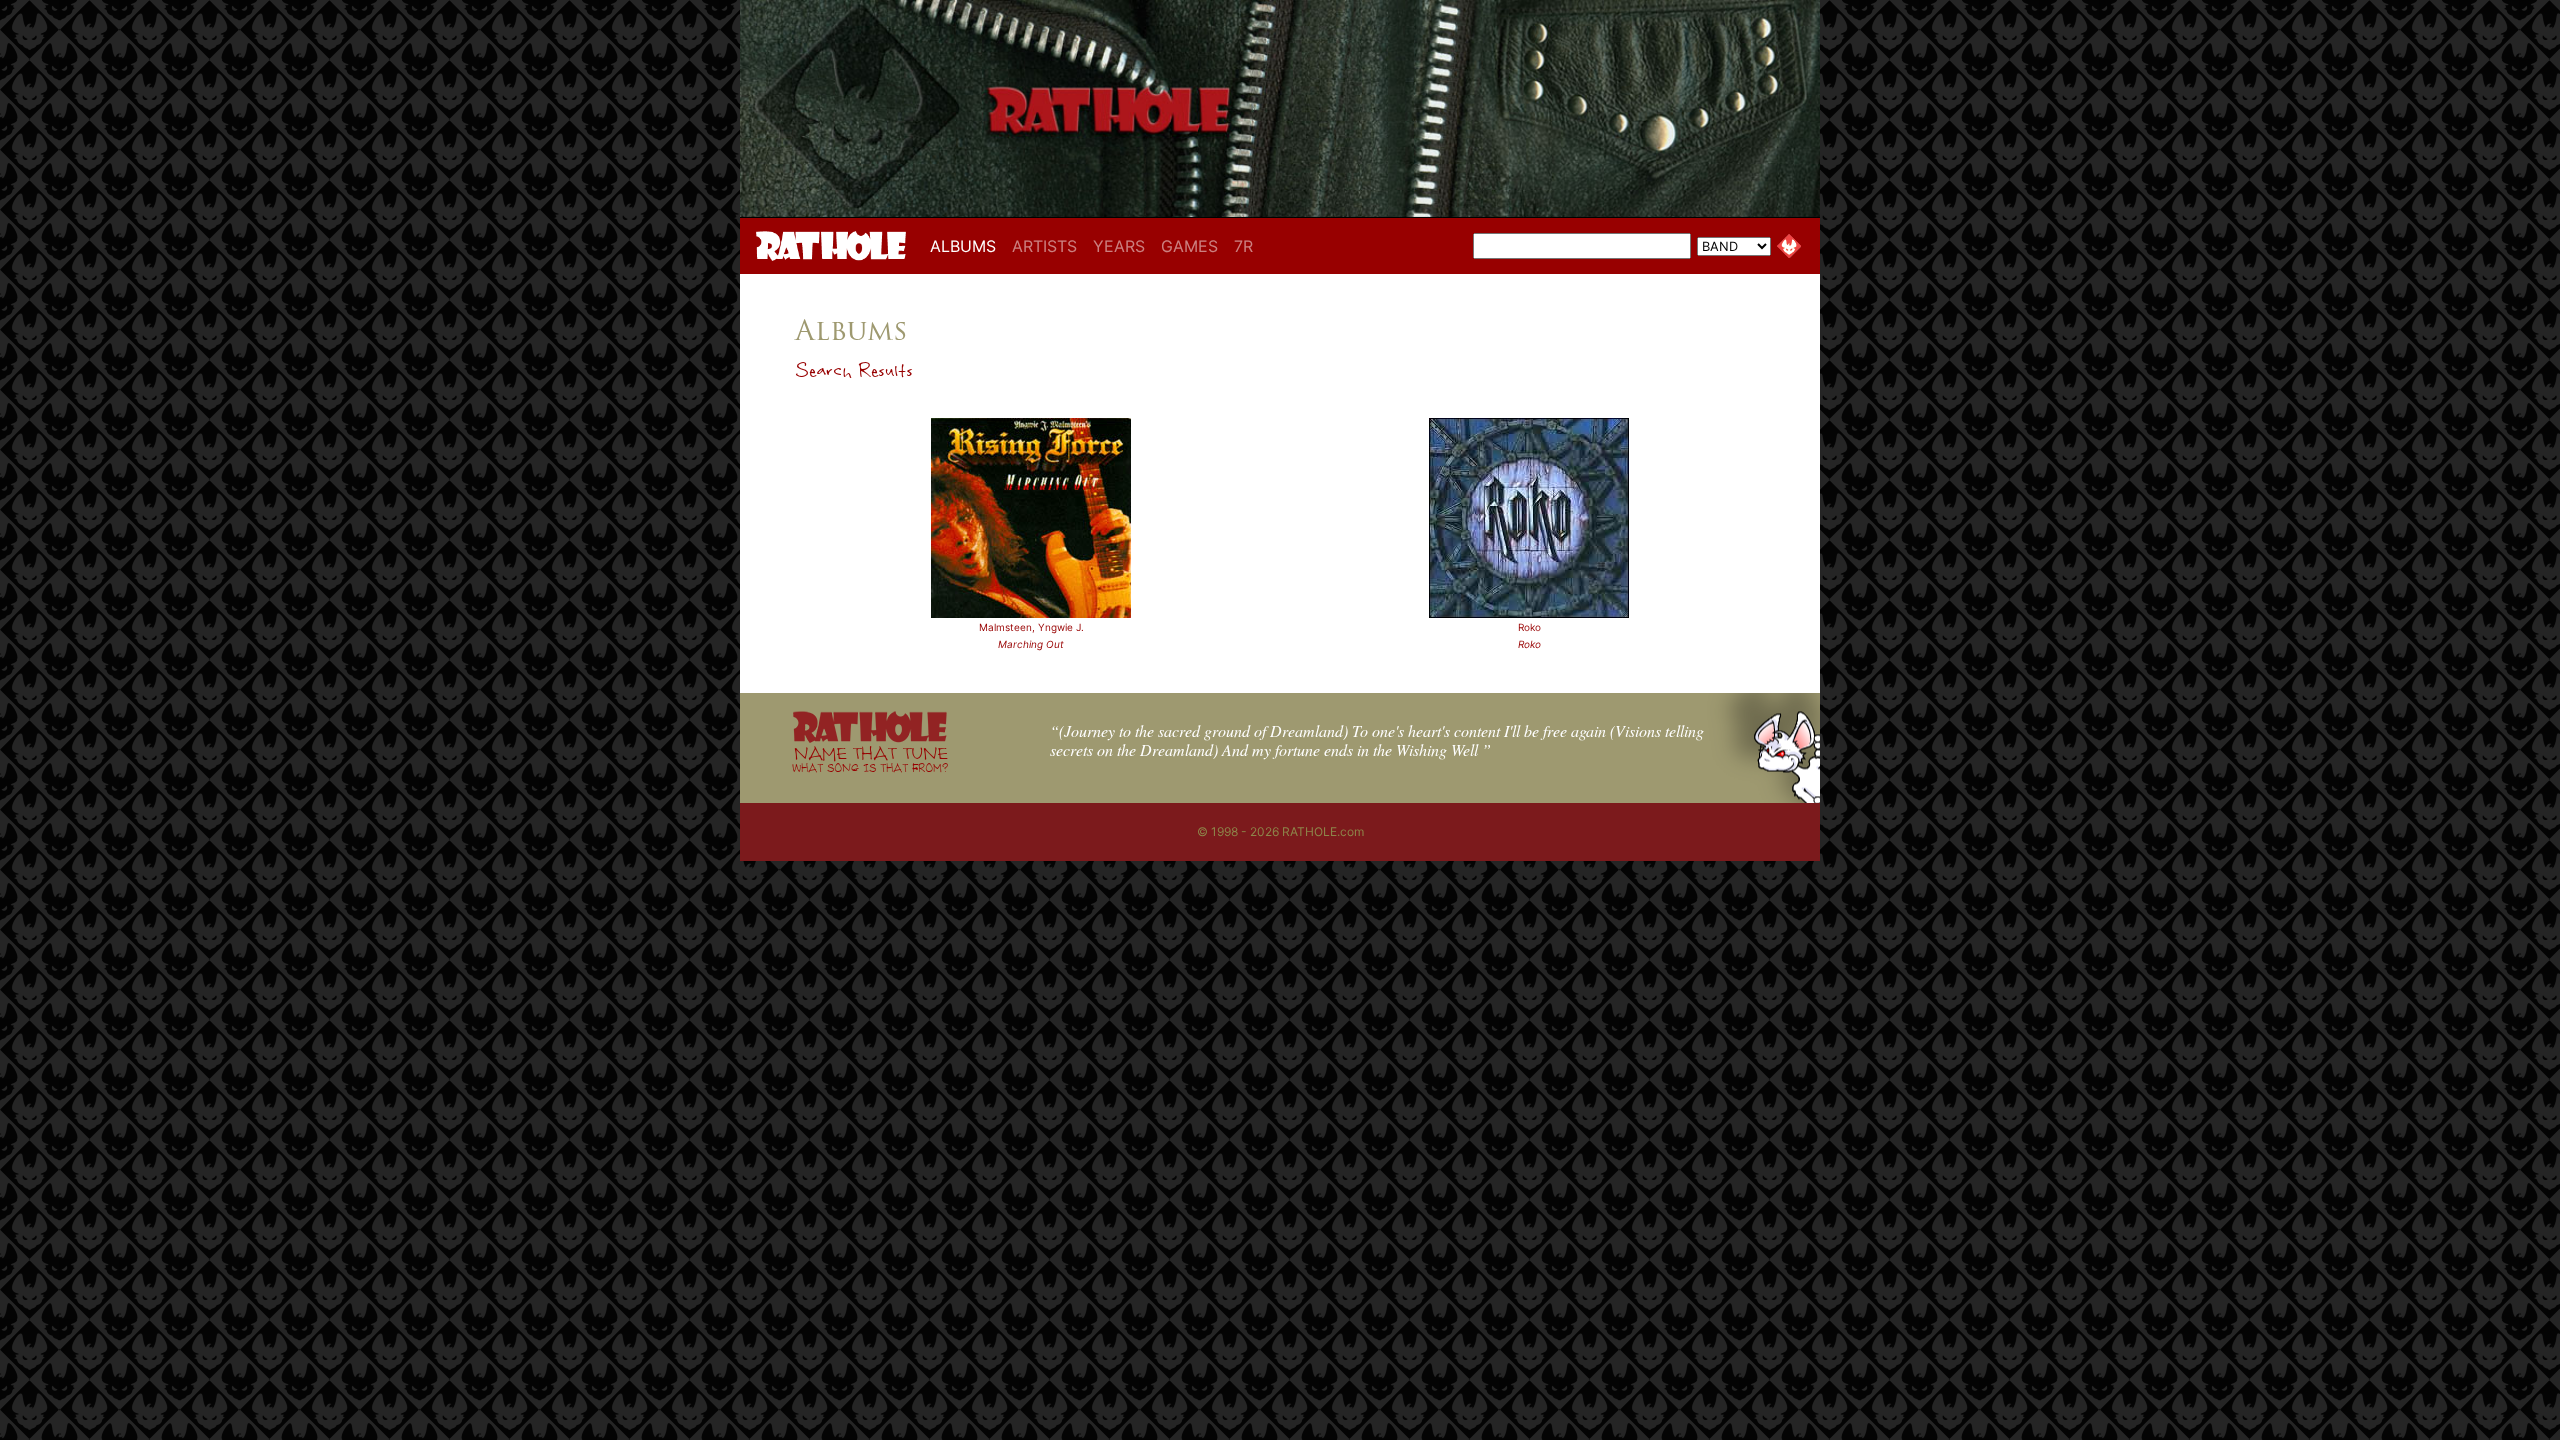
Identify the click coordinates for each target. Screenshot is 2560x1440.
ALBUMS (967, 245)
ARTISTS (1044, 246)
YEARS (1119, 246)
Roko (1529, 627)
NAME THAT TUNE (870, 758)
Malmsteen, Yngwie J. (1031, 627)
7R (1243, 246)
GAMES (1189, 246)
